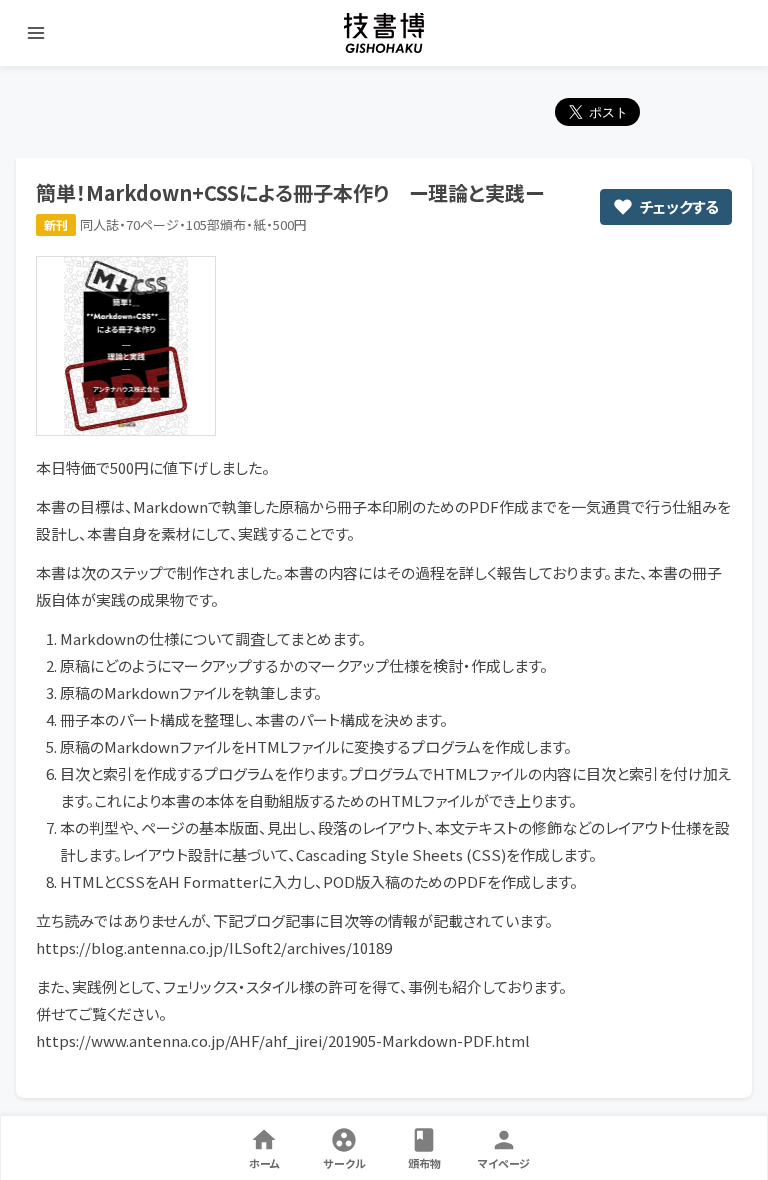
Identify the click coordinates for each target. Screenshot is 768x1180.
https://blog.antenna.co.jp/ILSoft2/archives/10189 (214, 947)
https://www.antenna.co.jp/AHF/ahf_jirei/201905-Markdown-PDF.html (283, 1040)
